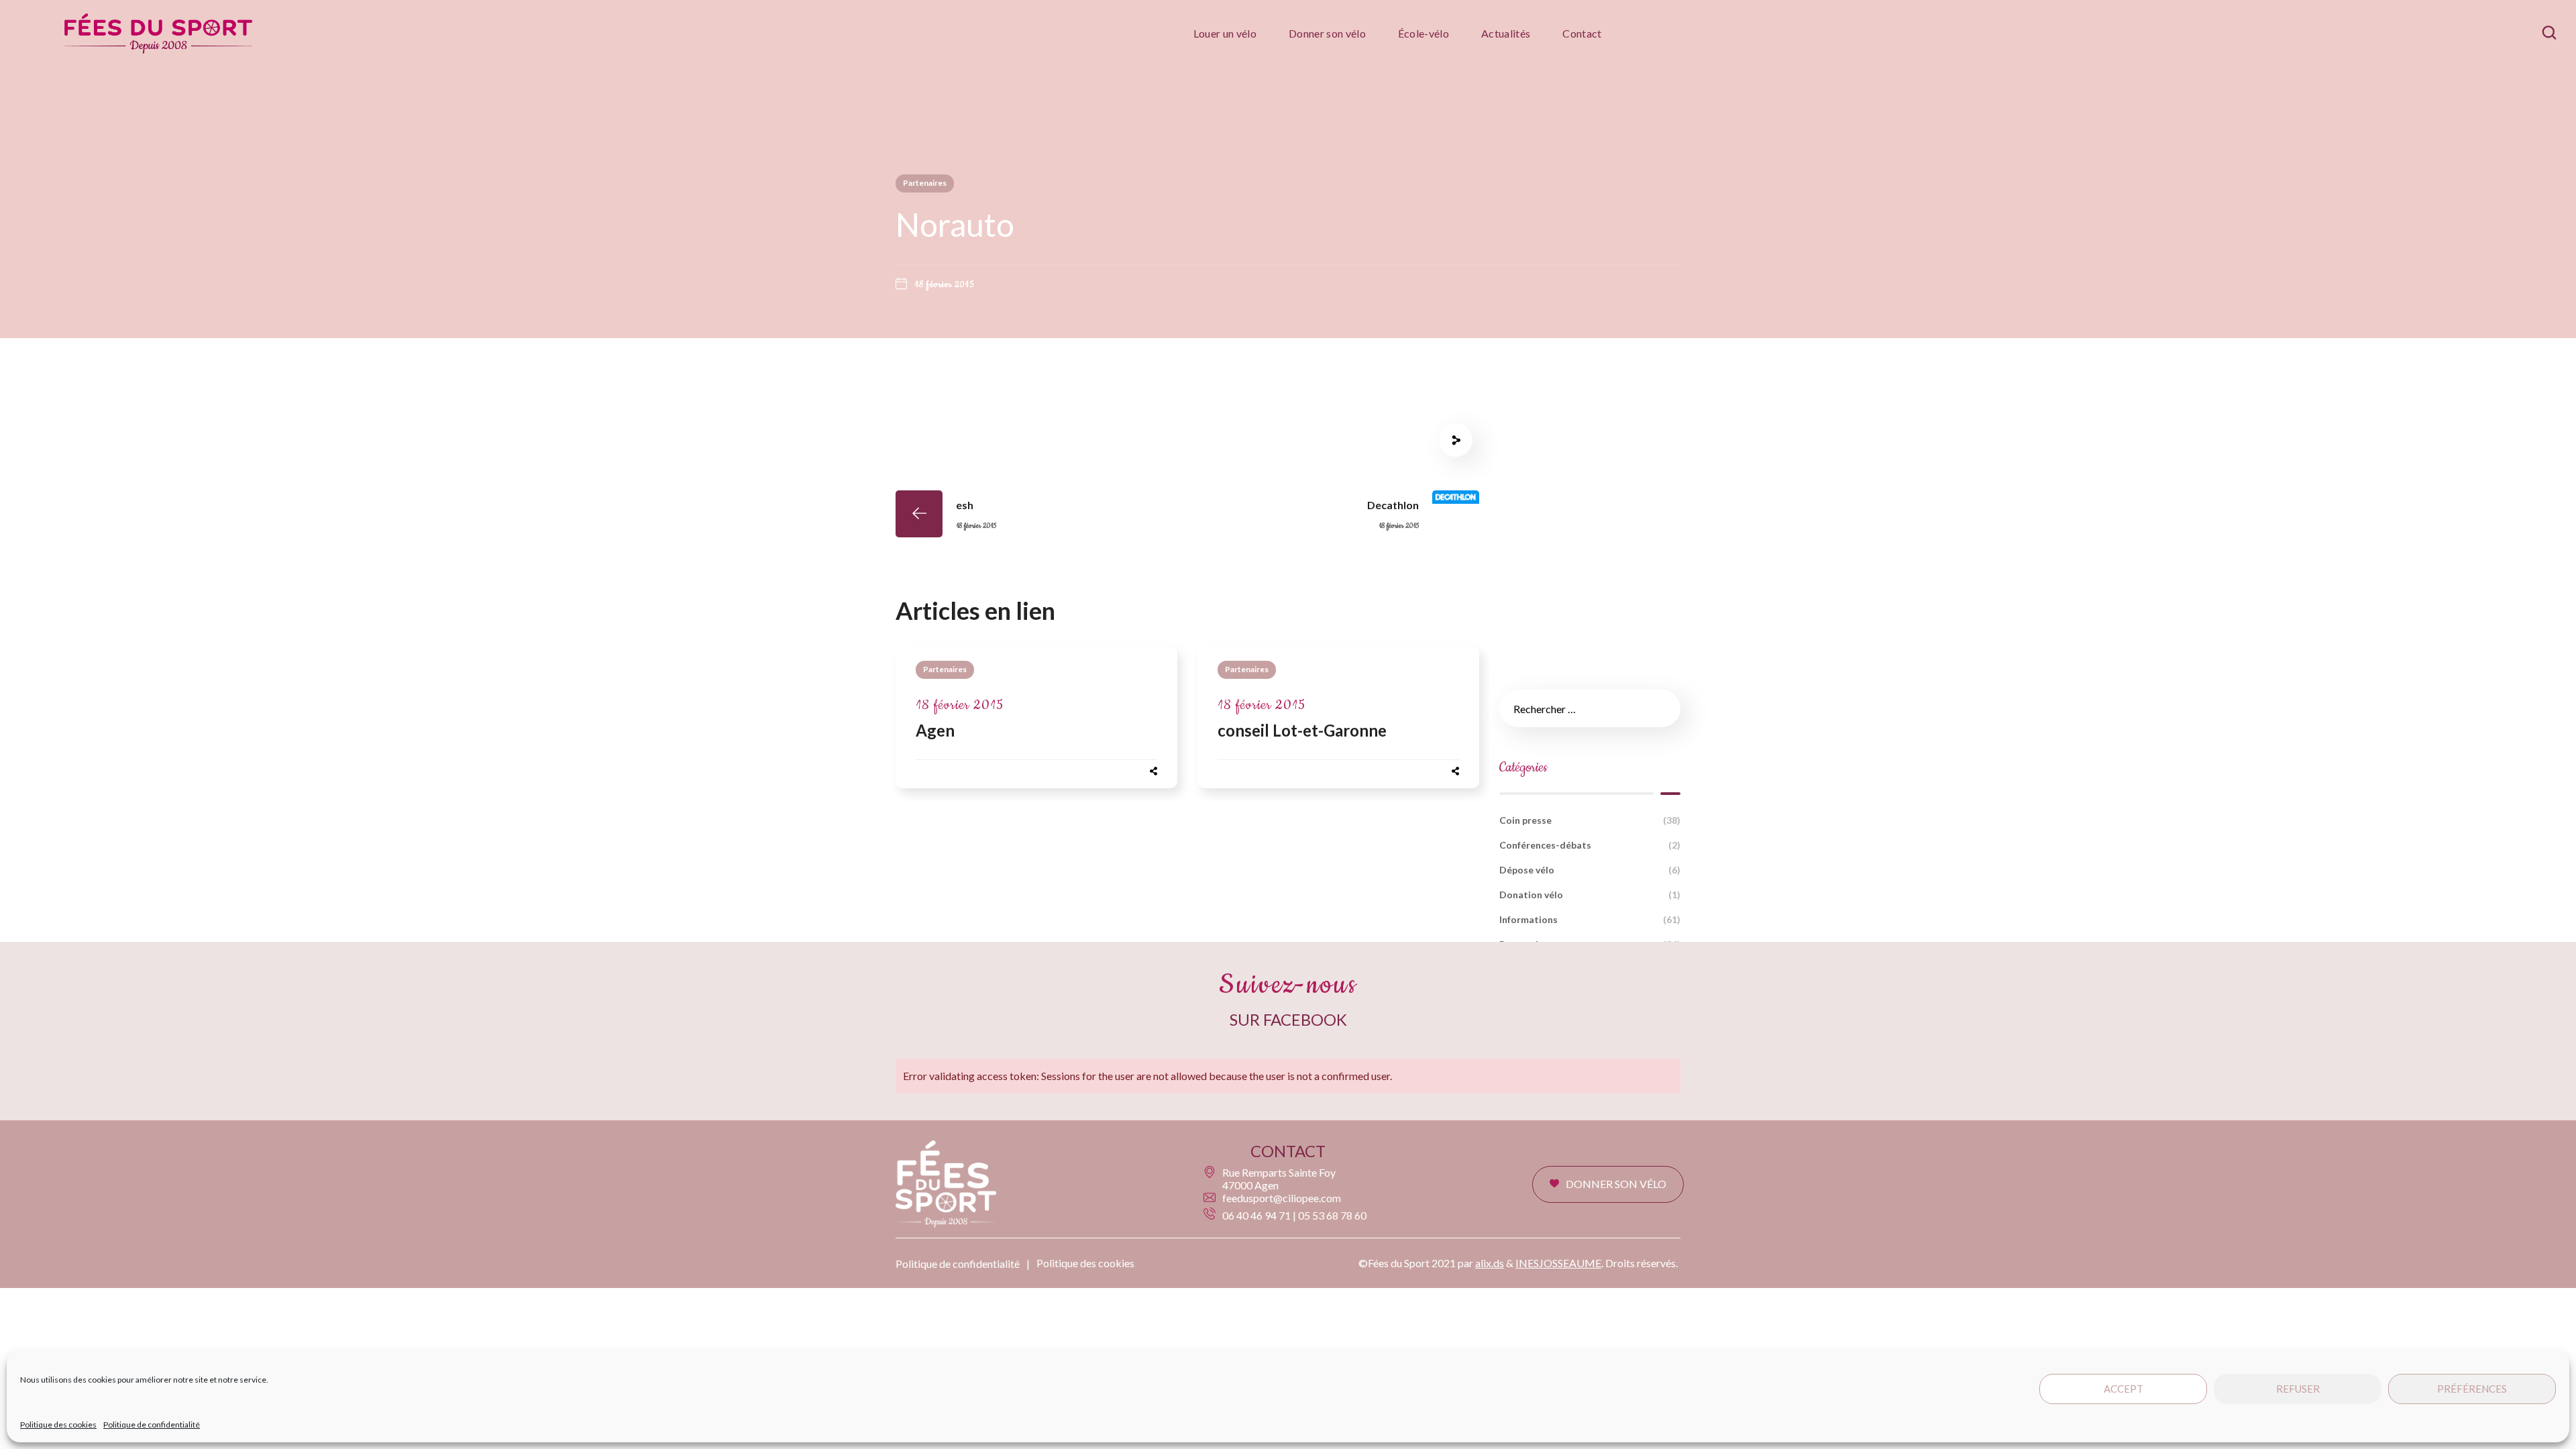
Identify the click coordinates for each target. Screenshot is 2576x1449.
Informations (1590, 919)
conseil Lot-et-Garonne (1302, 730)
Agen (935, 730)
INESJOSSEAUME (1558, 1263)
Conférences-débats (1590, 845)
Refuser (2298, 1389)
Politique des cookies (58, 1425)
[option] (1036, 724)
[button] (2549, 33)
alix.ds (1490, 1263)
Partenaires (925, 183)
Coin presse (1590, 820)
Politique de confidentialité (152, 1425)
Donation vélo (1590, 895)
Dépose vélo (1590, 870)
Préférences (2472, 1389)
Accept (2124, 1389)
